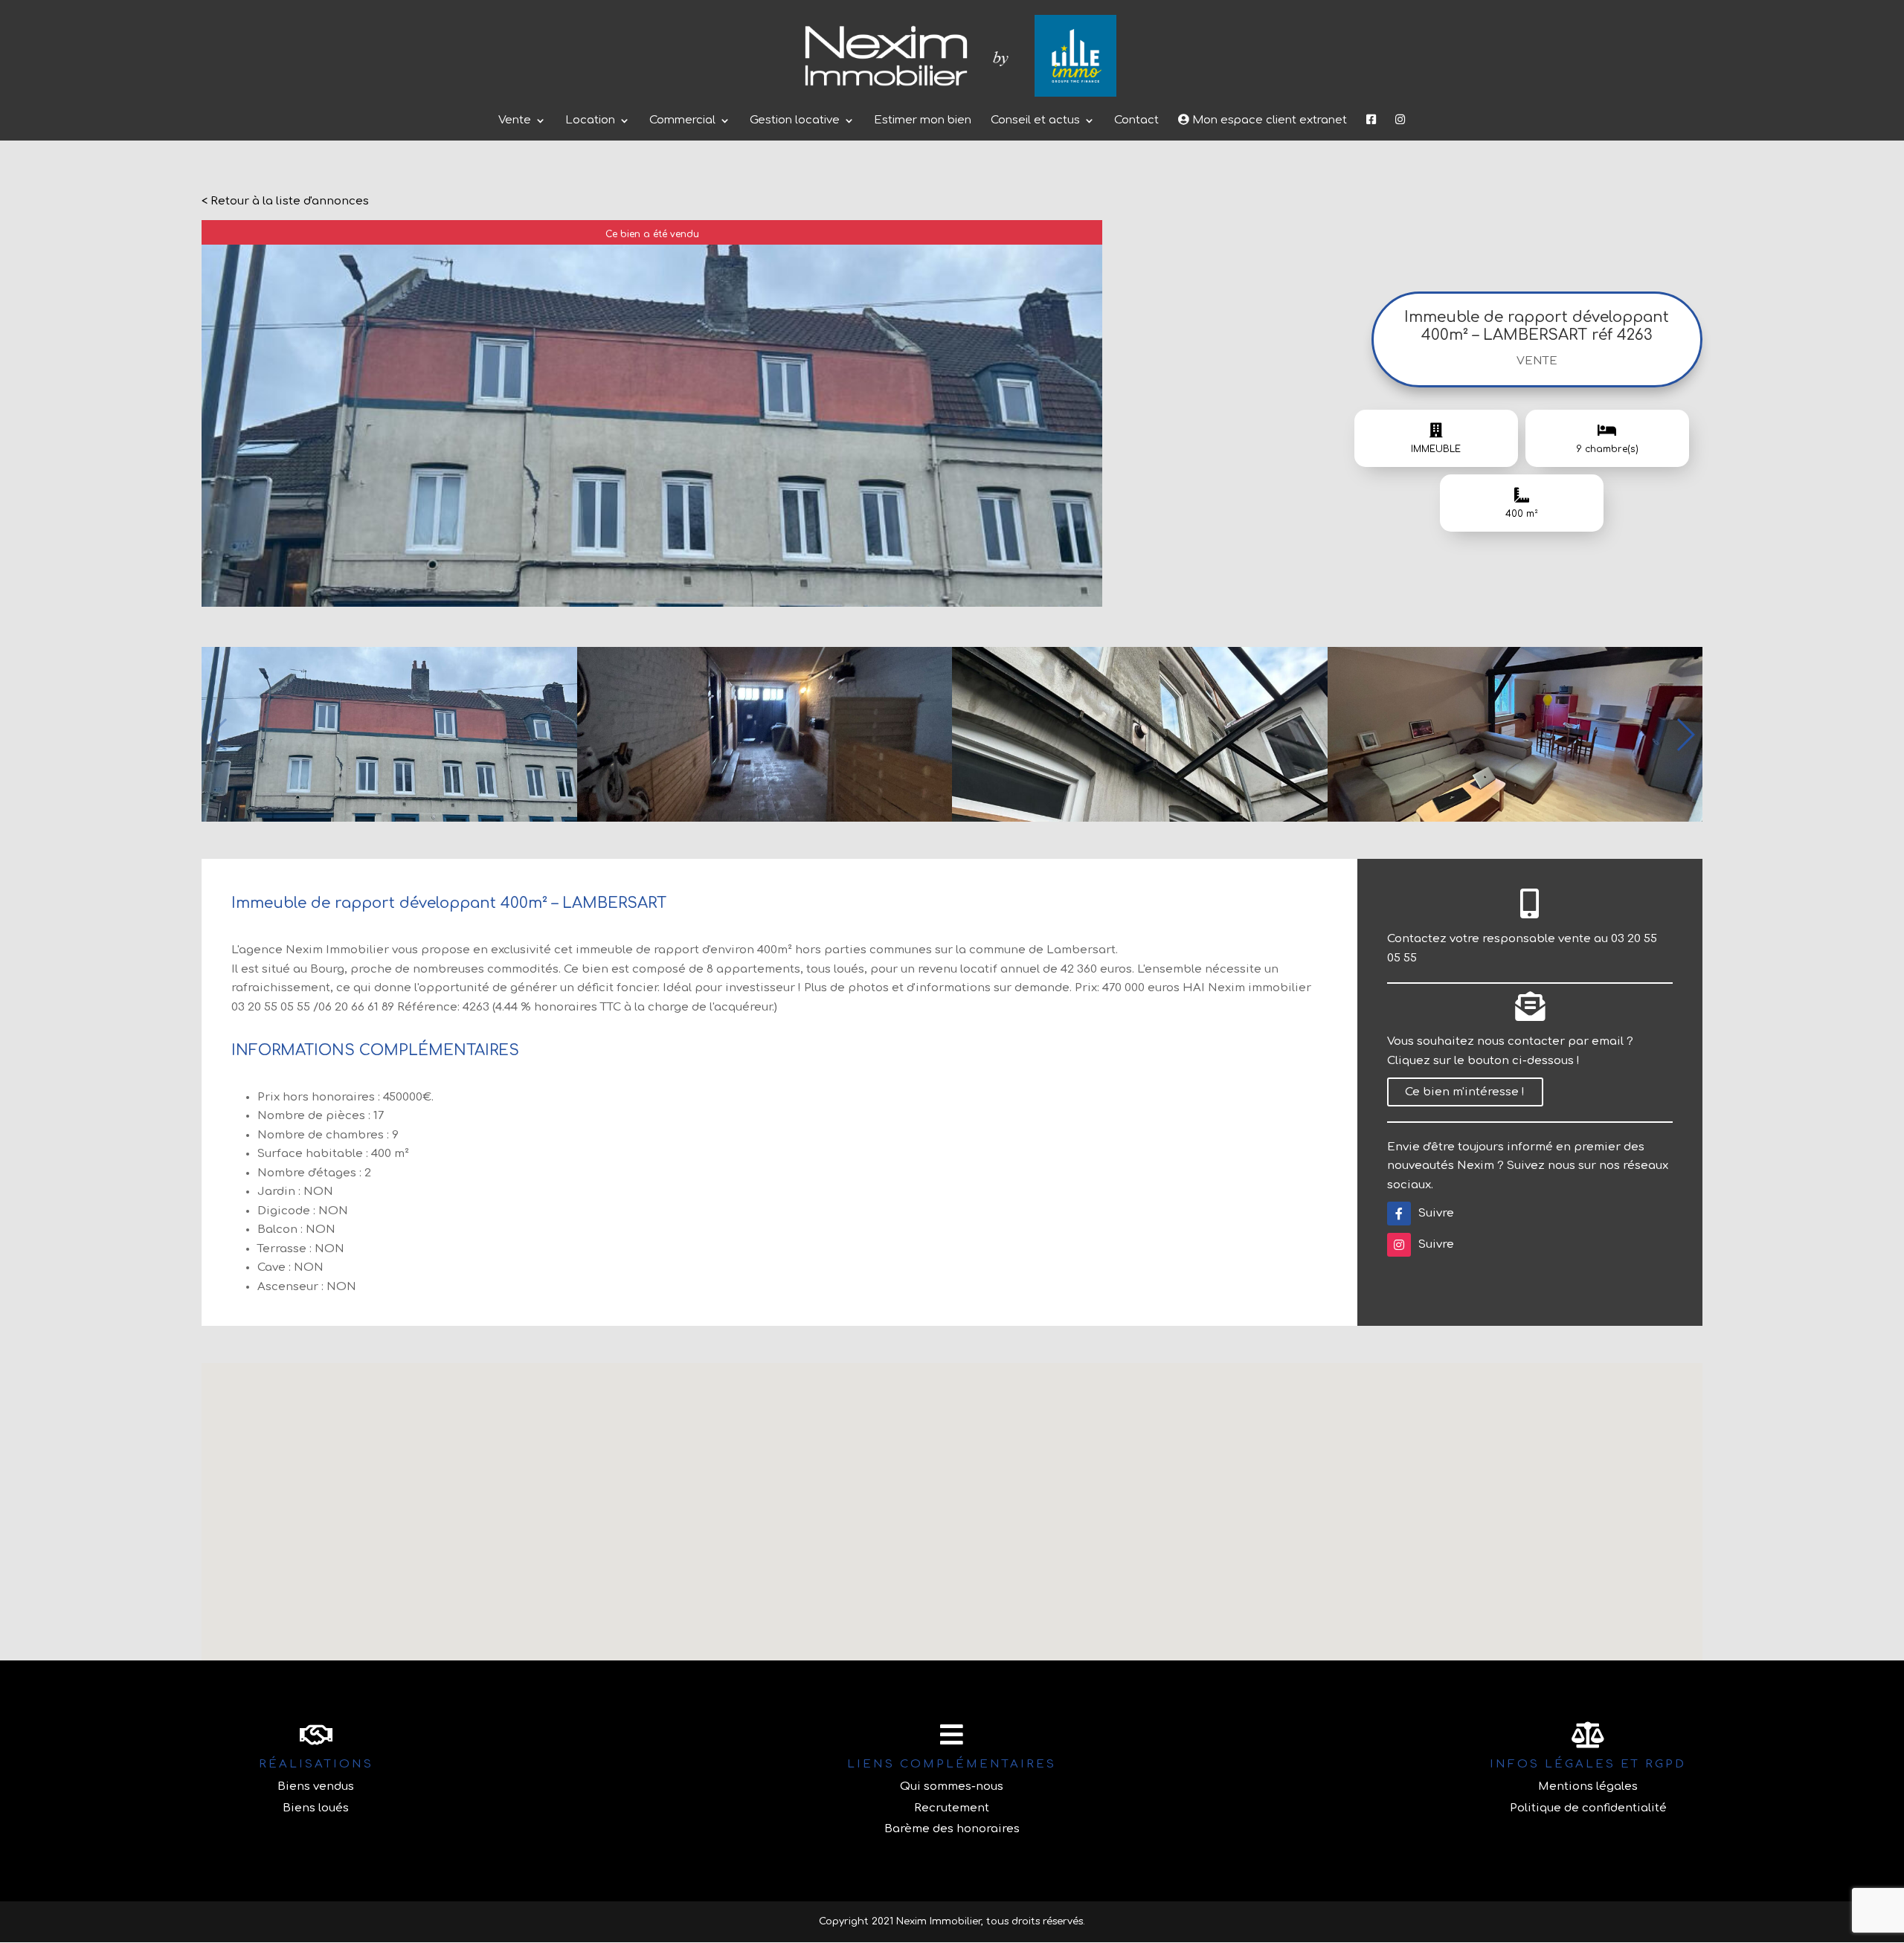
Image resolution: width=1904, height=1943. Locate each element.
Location (590, 121)
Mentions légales (1588, 1786)
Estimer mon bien (923, 121)
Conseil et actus (1035, 121)
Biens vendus (316, 1786)
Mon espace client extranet (1268, 120)
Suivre (1436, 1213)
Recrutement (952, 1808)
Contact (1136, 121)
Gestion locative (795, 121)
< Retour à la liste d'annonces (285, 201)
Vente (515, 121)
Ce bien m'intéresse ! (1465, 1092)
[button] (1685, 735)
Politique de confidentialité (1588, 1808)
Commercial (682, 121)
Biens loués (316, 1808)
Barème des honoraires (952, 1829)
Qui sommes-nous (952, 1786)
